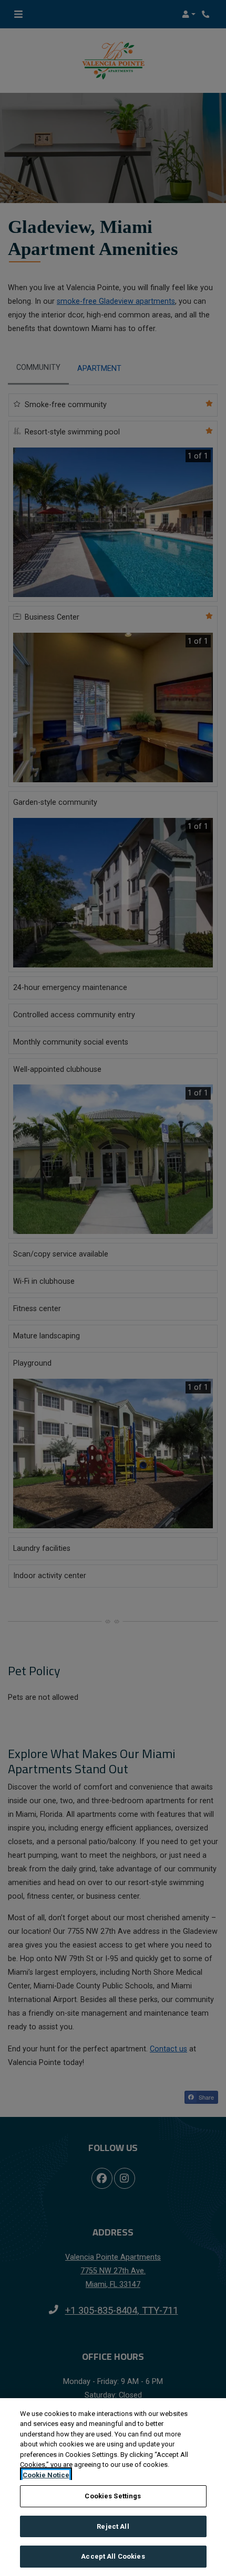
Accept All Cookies (113, 2556)
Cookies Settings (113, 2496)
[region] (113, 2487)
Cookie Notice (46, 2475)
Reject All (113, 2526)
